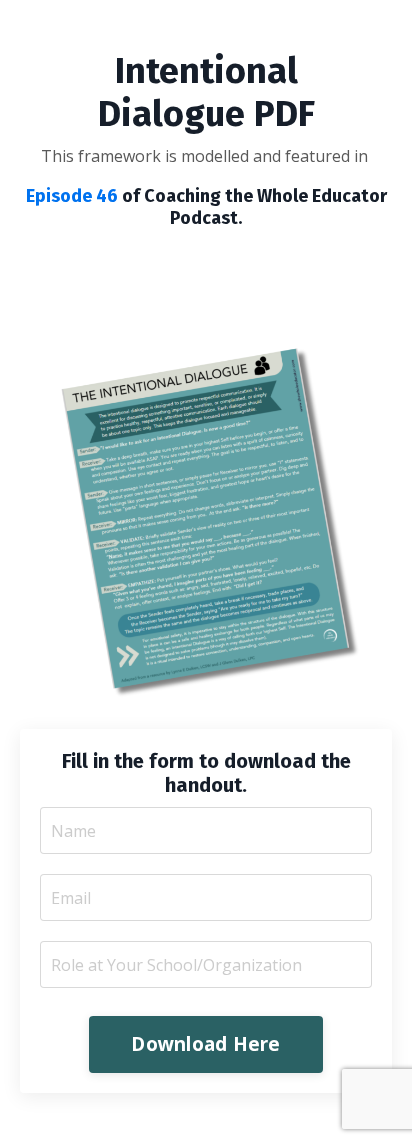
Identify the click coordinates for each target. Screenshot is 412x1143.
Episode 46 (72, 196)
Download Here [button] (205, 1043)
